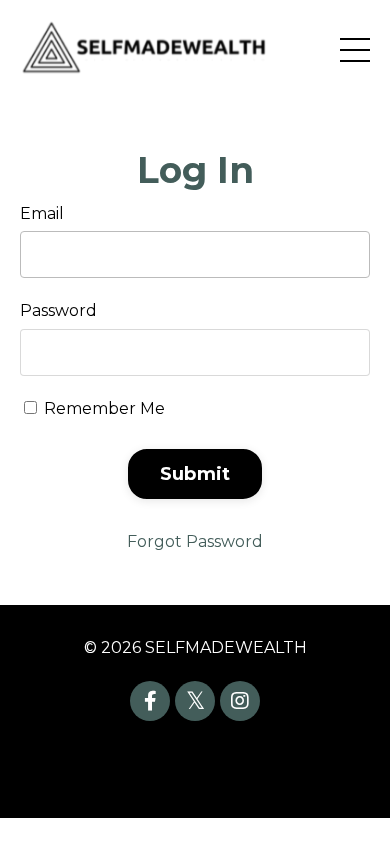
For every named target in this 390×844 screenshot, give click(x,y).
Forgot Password (195, 541)
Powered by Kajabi (195, 767)
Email (42, 213)
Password (58, 310)
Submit (195, 474)
